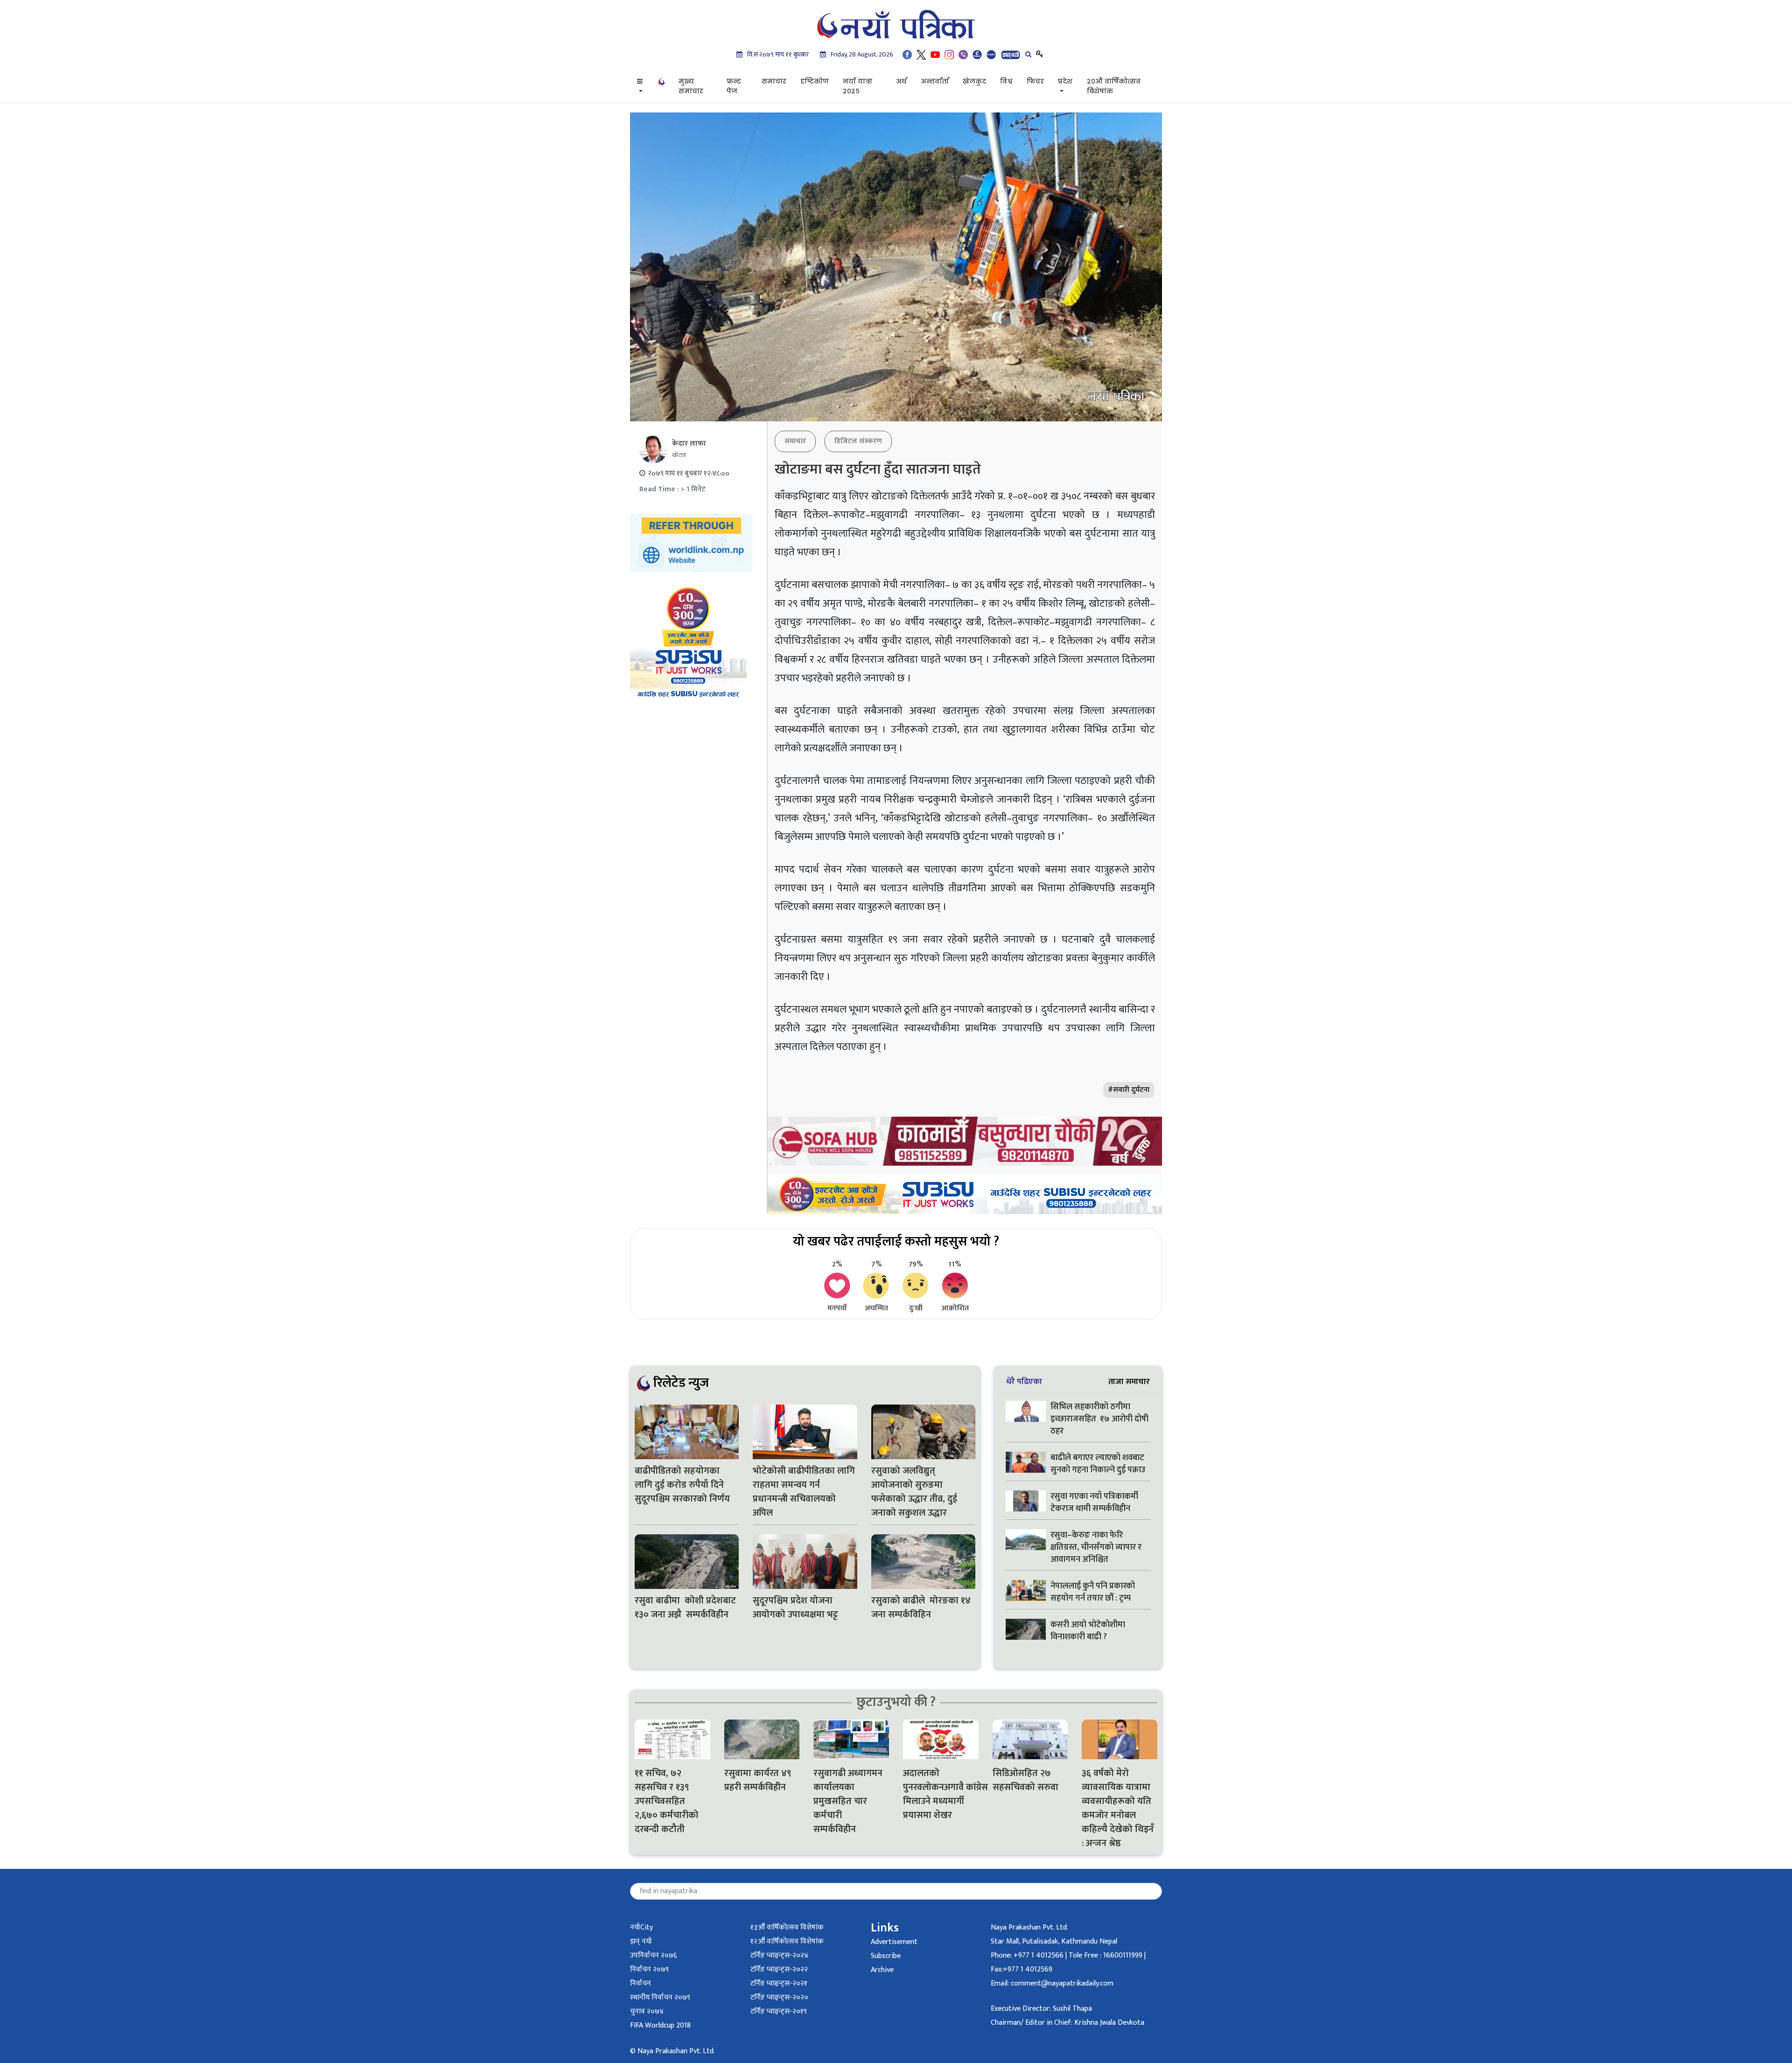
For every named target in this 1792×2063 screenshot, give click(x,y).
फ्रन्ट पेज (734, 86)
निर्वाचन (640, 1983)
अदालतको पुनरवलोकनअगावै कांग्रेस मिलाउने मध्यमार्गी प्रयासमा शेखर (941, 1794)
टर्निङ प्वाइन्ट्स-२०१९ (779, 2011)
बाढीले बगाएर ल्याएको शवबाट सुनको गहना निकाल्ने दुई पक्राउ (1099, 1464)
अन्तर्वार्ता (935, 81)
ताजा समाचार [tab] (1129, 1381)
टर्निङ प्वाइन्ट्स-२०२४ (779, 1955)
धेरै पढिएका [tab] (1024, 1381)
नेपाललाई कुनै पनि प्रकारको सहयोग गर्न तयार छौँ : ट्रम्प (1093, 1592)
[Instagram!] (949, 54)
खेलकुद (974, 81)
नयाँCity (641, 1927)
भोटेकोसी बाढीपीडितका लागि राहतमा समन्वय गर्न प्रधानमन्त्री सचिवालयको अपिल (804, 1492)
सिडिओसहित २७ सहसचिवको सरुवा (1025, 1780)
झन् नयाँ (641, 1941)
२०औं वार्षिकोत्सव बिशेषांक (1114, 86)
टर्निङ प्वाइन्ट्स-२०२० (779, 1997)
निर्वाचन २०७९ (649, 1969)
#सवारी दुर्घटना (1129, 1090)
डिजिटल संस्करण (858, 441)
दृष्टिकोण (815, 81)
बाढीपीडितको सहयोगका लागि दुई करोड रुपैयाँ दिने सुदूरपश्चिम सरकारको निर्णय (682, 1485)
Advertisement (894, 1942)
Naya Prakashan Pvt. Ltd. (1029, 1927)
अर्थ (901, 81)
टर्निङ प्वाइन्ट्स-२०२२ (779, 1969)
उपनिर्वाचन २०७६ (653, 1955)
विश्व (1006, 81)
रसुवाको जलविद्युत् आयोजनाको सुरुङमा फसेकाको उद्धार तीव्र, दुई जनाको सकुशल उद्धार (914, 1492)
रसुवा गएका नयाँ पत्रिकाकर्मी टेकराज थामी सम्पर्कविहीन (1094, 1503)
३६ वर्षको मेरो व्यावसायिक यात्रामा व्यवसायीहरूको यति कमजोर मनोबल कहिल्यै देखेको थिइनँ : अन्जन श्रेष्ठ (1118, 1808)
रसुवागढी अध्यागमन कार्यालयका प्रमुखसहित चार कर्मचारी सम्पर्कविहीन (848, 1801)
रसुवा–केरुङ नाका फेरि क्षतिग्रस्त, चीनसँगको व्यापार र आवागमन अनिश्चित (1096, 1547)
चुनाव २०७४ (647, 2011)
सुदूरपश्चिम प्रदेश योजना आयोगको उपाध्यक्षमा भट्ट (795, 1608)
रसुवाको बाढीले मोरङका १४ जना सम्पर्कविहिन (921, 1608)
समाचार (774, 81)
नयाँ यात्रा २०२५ (857, 86)
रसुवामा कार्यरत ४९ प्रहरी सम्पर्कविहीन (758, 1780)
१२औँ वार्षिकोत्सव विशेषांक (787, 1941)
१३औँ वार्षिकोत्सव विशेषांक (787, 1927)
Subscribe (886, 1956)
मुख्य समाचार (691, 86)
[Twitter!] (921, 54)
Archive (882, 1970)
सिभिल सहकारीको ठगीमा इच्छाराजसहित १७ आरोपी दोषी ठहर (1099, 1419)
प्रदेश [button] (1065, 81)
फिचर (1035, 81)
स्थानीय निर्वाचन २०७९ (660, 1997)
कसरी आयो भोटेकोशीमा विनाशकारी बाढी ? (1088, 1631)
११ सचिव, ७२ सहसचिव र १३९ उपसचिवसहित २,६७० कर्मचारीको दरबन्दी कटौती (667, 1801)
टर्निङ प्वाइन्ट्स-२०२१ (779, 1983)
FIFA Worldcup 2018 (660, 2025)
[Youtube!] (935, 54)
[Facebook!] (907, 54)
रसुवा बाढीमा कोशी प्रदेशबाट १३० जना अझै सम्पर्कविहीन (685, 1608)
